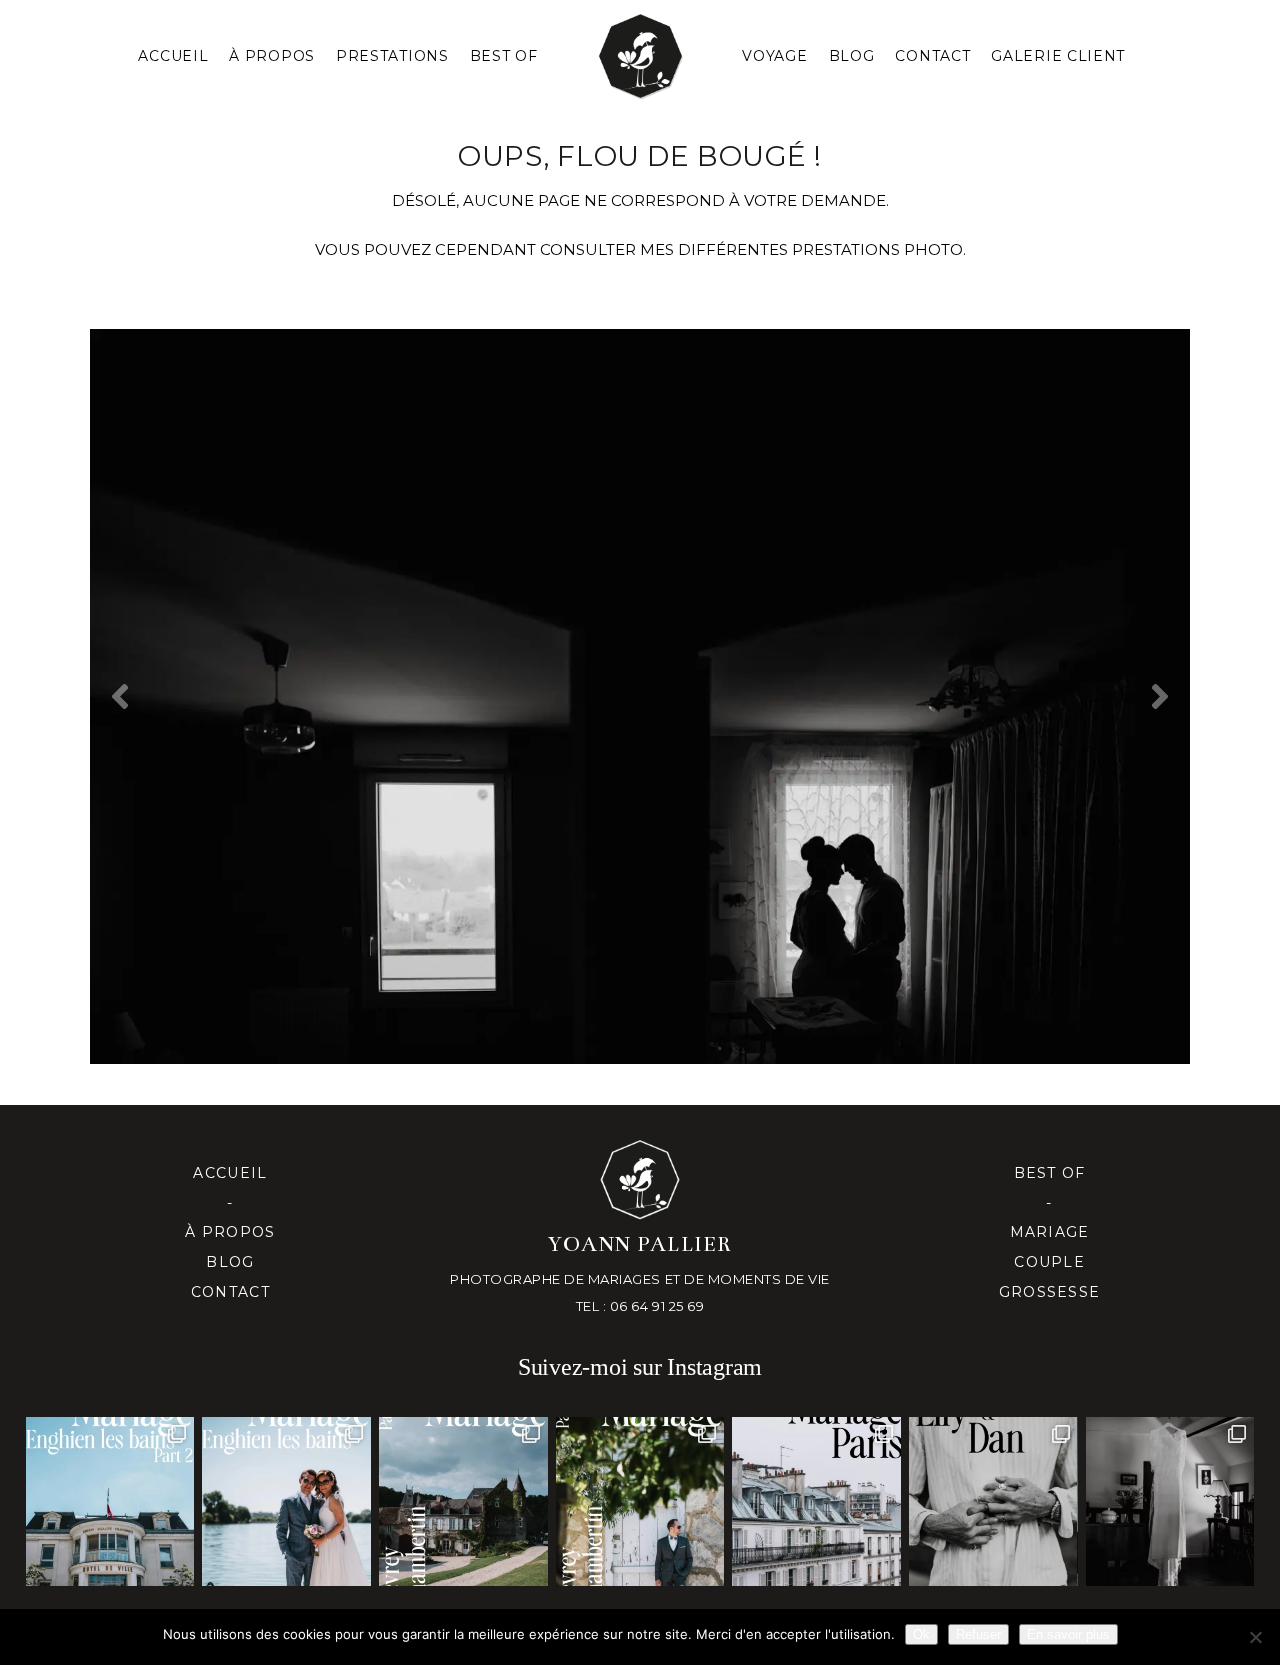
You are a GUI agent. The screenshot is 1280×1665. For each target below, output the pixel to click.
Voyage (774, 56)
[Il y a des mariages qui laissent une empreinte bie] (640, 1501)
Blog (852, 56)
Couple (1049, 1262)
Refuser (978, 1634)
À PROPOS (272, 56)
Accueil (173, 56)
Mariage (1050, 1232)
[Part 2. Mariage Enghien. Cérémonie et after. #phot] (110, 1501)
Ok (921, 1634)
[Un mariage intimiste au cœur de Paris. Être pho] (816, 1501)
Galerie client (1058, 56)
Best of (1050, 1173)
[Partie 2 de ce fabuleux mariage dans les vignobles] (463, 1501)
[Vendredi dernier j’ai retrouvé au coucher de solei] (993, 1501)
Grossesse (1049, 1292)
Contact (932, 56)
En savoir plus (1068, 1634)
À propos (230, 1232)
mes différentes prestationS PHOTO (801, 249)
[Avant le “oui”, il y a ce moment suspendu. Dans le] (1170, 1501)
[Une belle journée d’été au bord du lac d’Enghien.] (286, 1501)
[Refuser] (1255, 1637)
